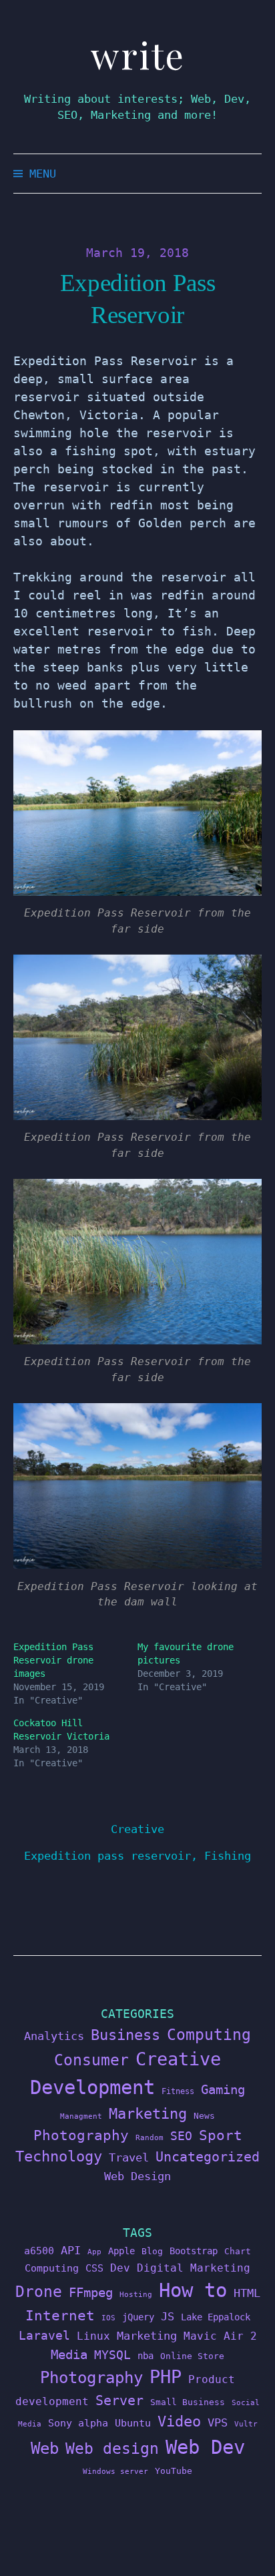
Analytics (54, 2036)
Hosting (136, 2295)
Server (119, 2401)
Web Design (137, 2176)
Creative (137, 1829)
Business (125, 2035)
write (138, 55)
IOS (108, 2318)
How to (193, 2290)
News (204, 2116)
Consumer (91, 2060)
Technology (59, 2156)
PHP (166, 2377)
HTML (247, 2293)
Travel (129, 2157)
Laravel (44, 2335)
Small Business (188, 2402)
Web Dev (205, 2447)
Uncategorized (208, 2157)
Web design (112, 2449)
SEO (181, 2136)
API (71, 2250)
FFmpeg (91, 2293)
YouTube (174, 2471)
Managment (81, 2116)
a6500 (39, 2251)
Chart (238, 2251)
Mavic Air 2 (220, 2336)
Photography (81, 2135)
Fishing (228, 1856)
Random (150, 2138)
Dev (120, 2268)
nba (146, 2356)
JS (168, 2316)
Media (69, 2354)
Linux (93, 2336)
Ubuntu (133, 2423)
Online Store (192, 2356)
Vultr (246, 2424)
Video (179, 2421)
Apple (121, 2251)
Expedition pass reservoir (107, 1856)
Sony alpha (78, 2423)
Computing (209, 2034)
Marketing (148, 2114)
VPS (218, 2423)
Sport (221, 2135)
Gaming (223, 2090)
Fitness (178, 2091)
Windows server (115, 2472)
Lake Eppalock (216, 2317)
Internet (60, 2316)
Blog (152, 2251)
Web (45, 2448)
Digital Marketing (194, 2268)
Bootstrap (194, 2251)
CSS (94, 2268)
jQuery (138, 2317)
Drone (39, 2291)
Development (92, 2087)
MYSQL (112, 2355)
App (94, 2252)
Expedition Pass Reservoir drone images (53, 1660)
